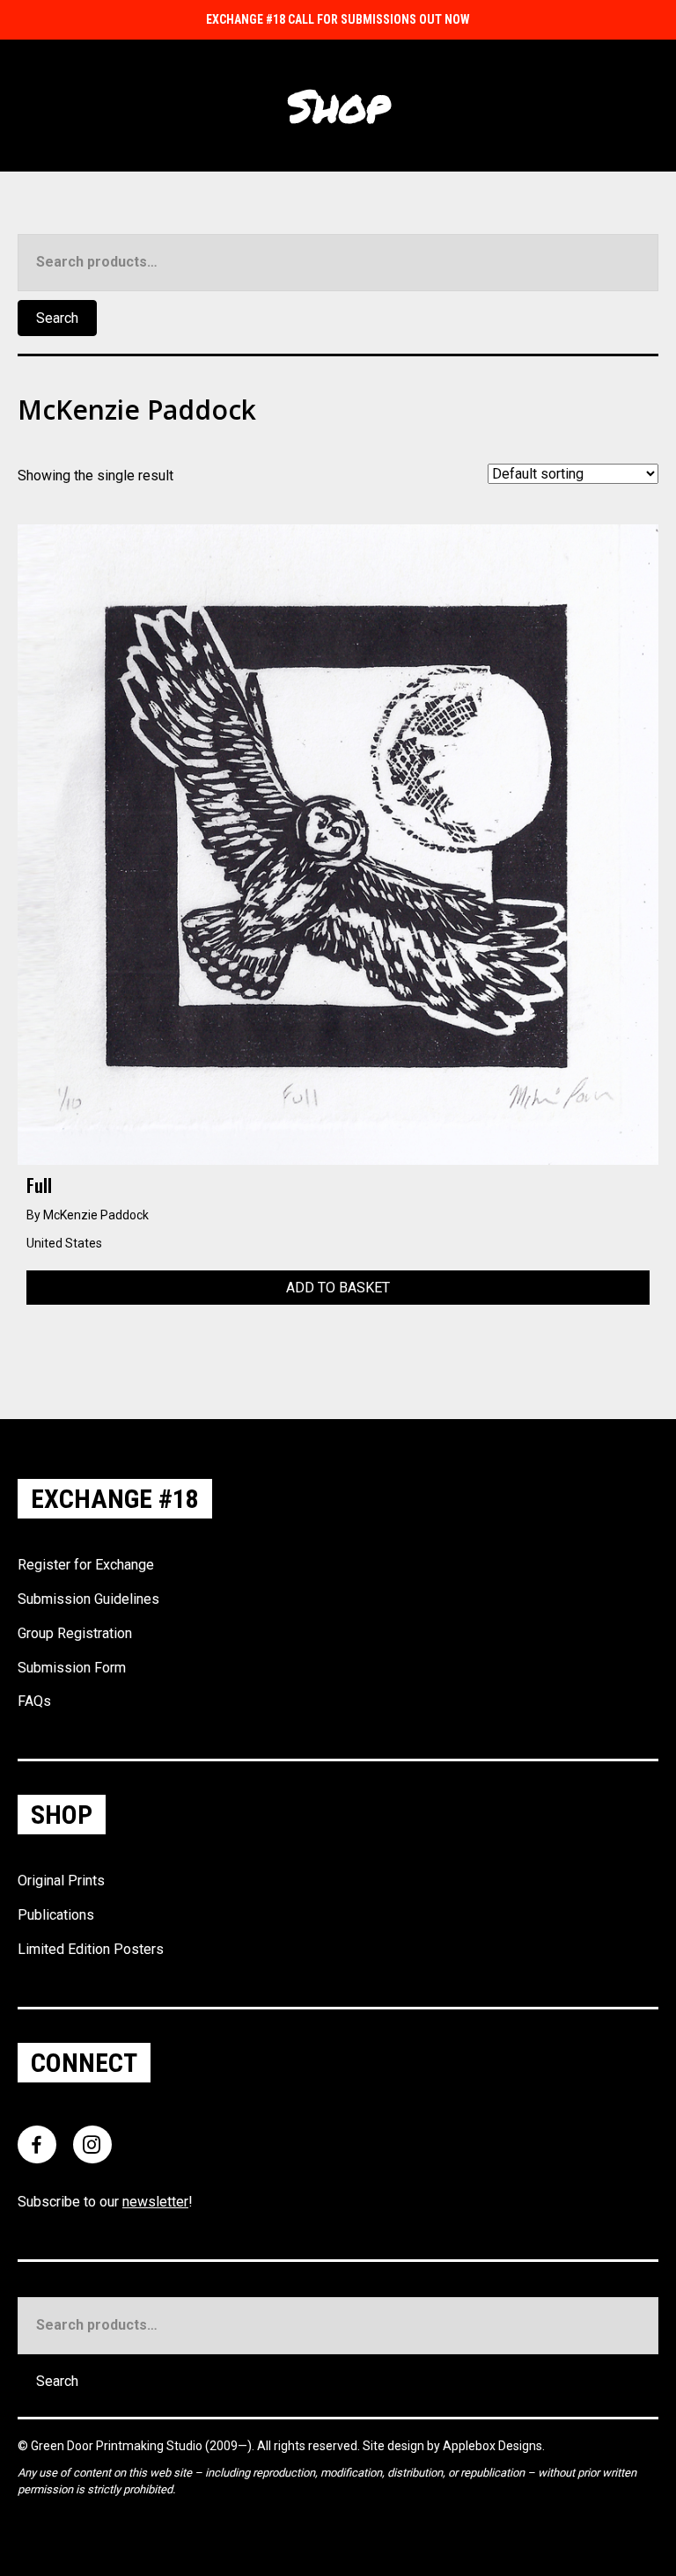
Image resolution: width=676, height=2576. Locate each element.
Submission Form (72, 1668)
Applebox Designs (492, 2446)
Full (39, 1185)
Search (57, 318)
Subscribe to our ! (105, 2202)
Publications (56, 1915)
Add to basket (338, 1288)
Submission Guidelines (88, 1599)
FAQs (34, 1701)
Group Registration (75, 1633)
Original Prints (61, 1881)
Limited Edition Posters (91, 1949)
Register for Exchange (86, 1565)
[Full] (338, 843)
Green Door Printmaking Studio (118, 2446)
